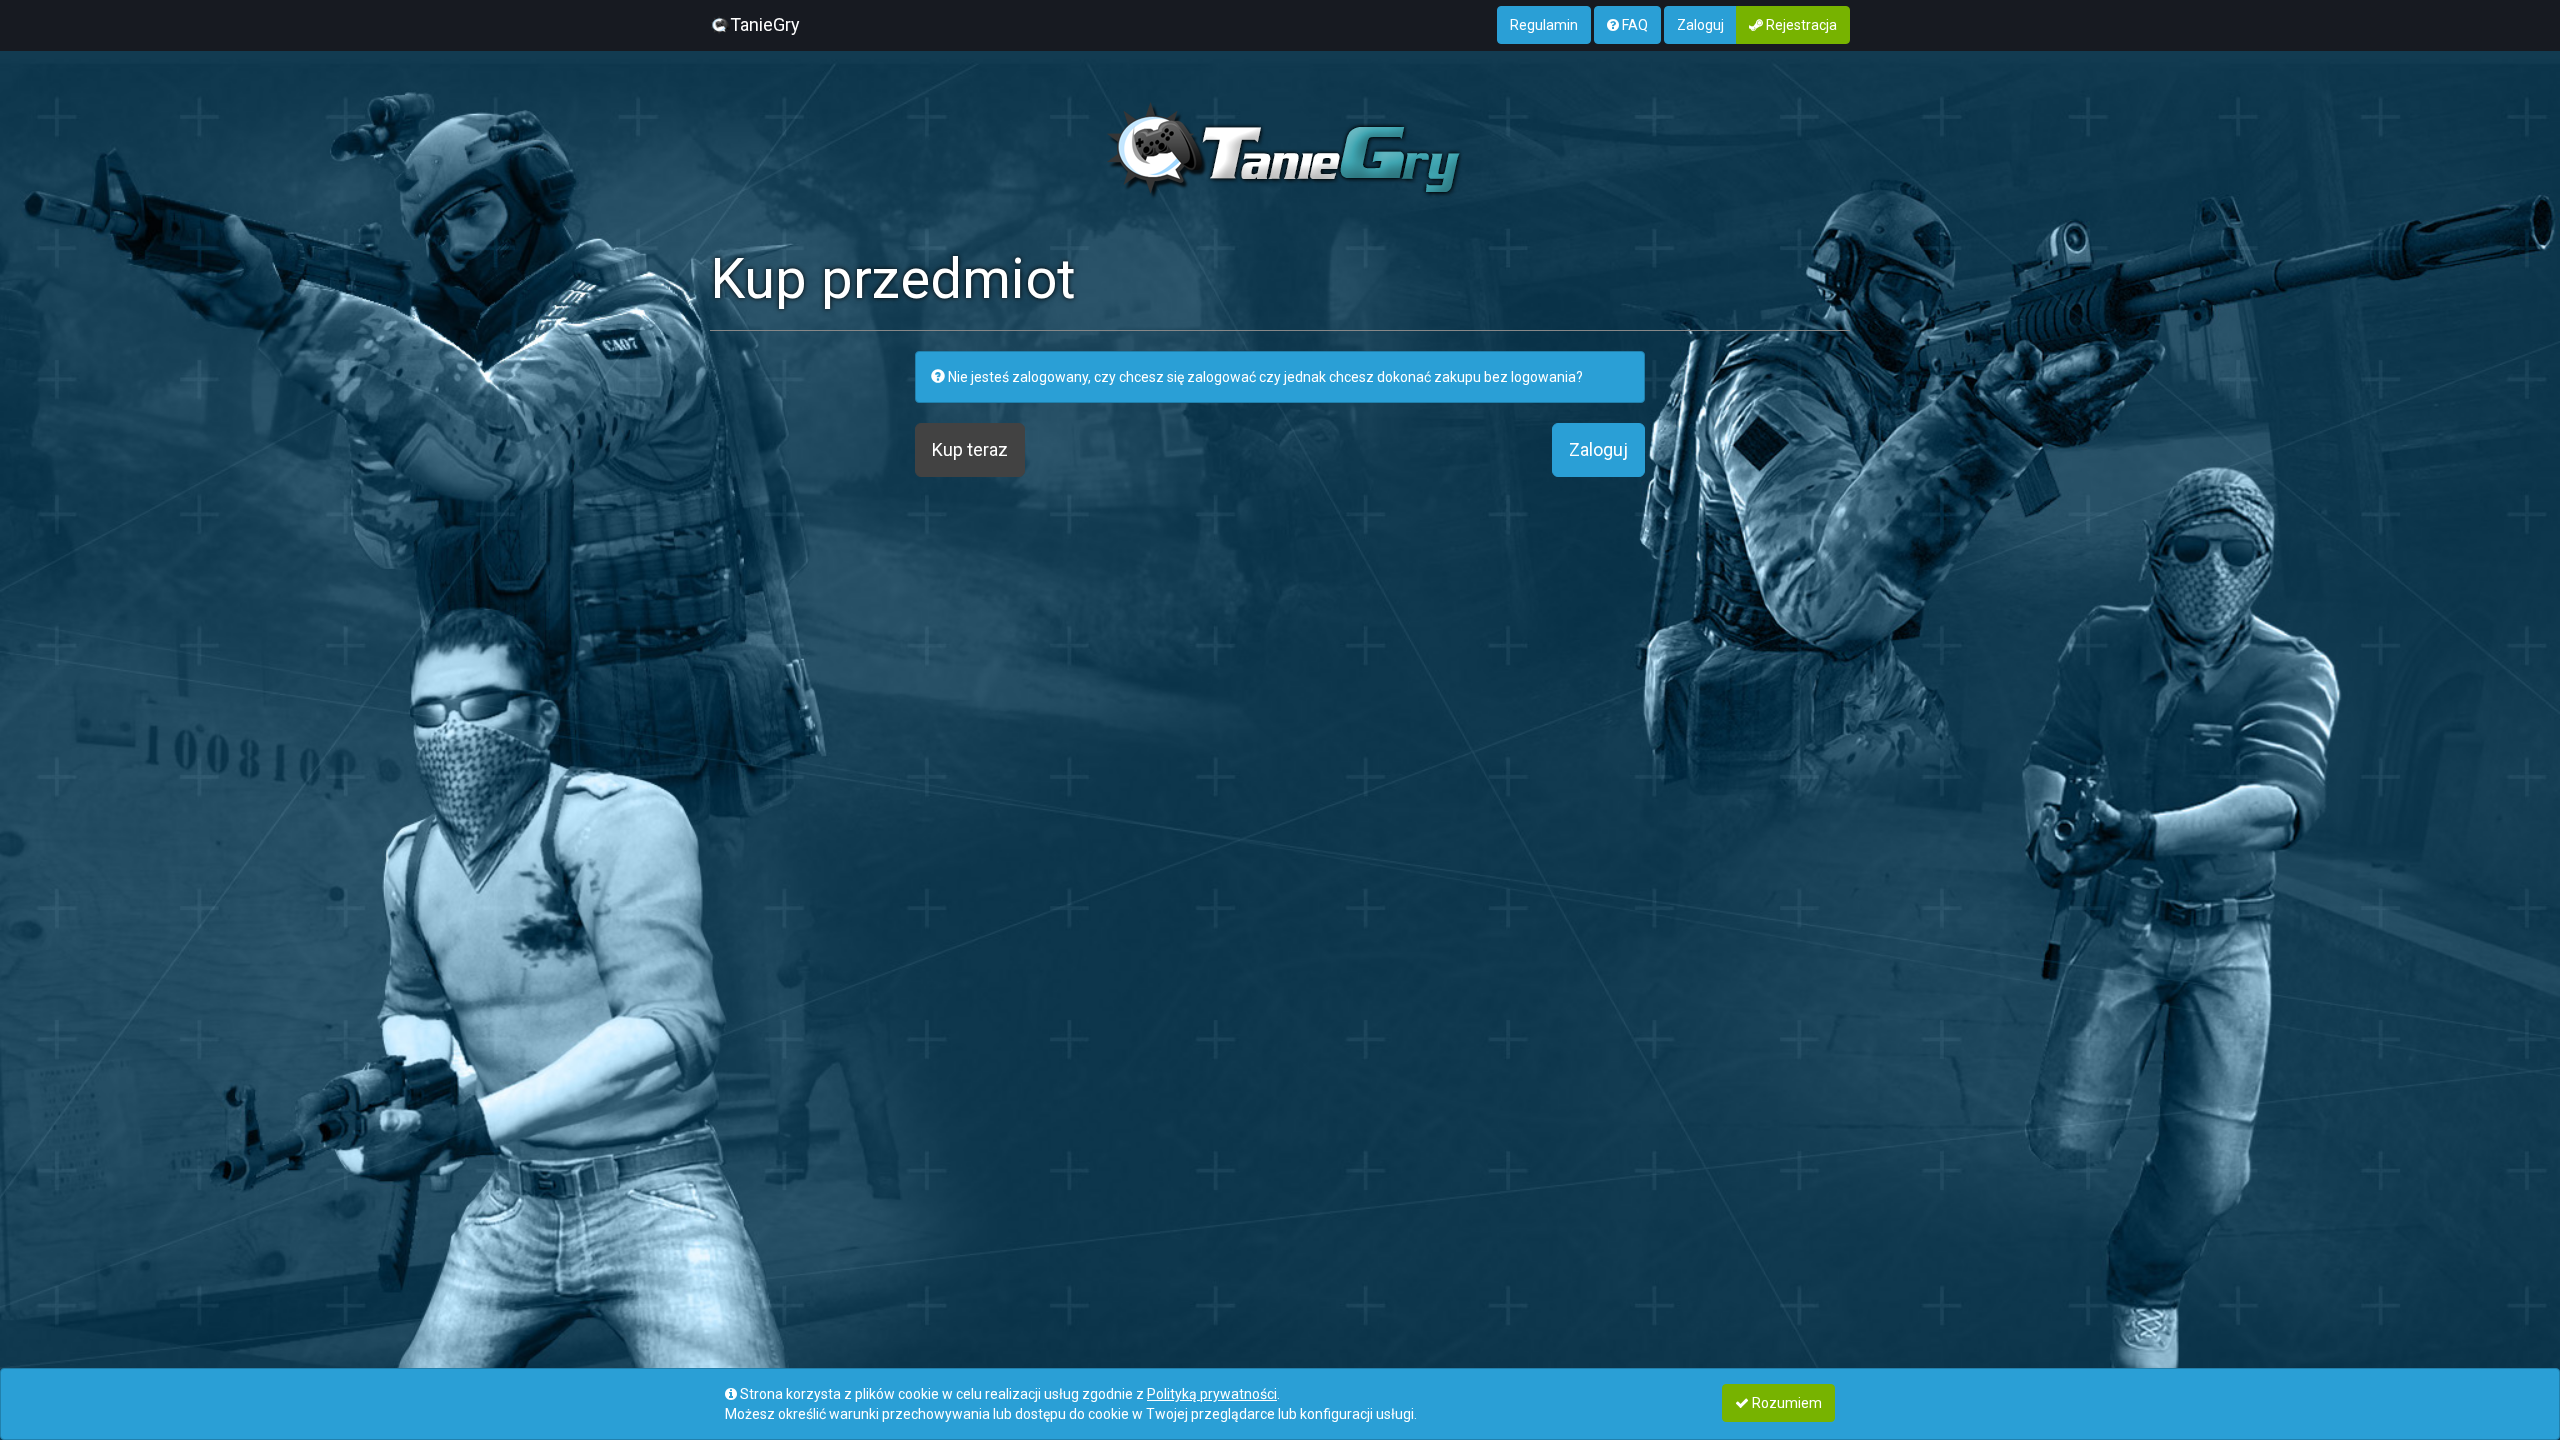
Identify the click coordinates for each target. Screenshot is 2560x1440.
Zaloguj (1700, 25)
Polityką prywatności (1212, 1394)
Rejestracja (1800, 25)
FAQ (1633, 25)
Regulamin (1544, 25)
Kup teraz (970, 449)
